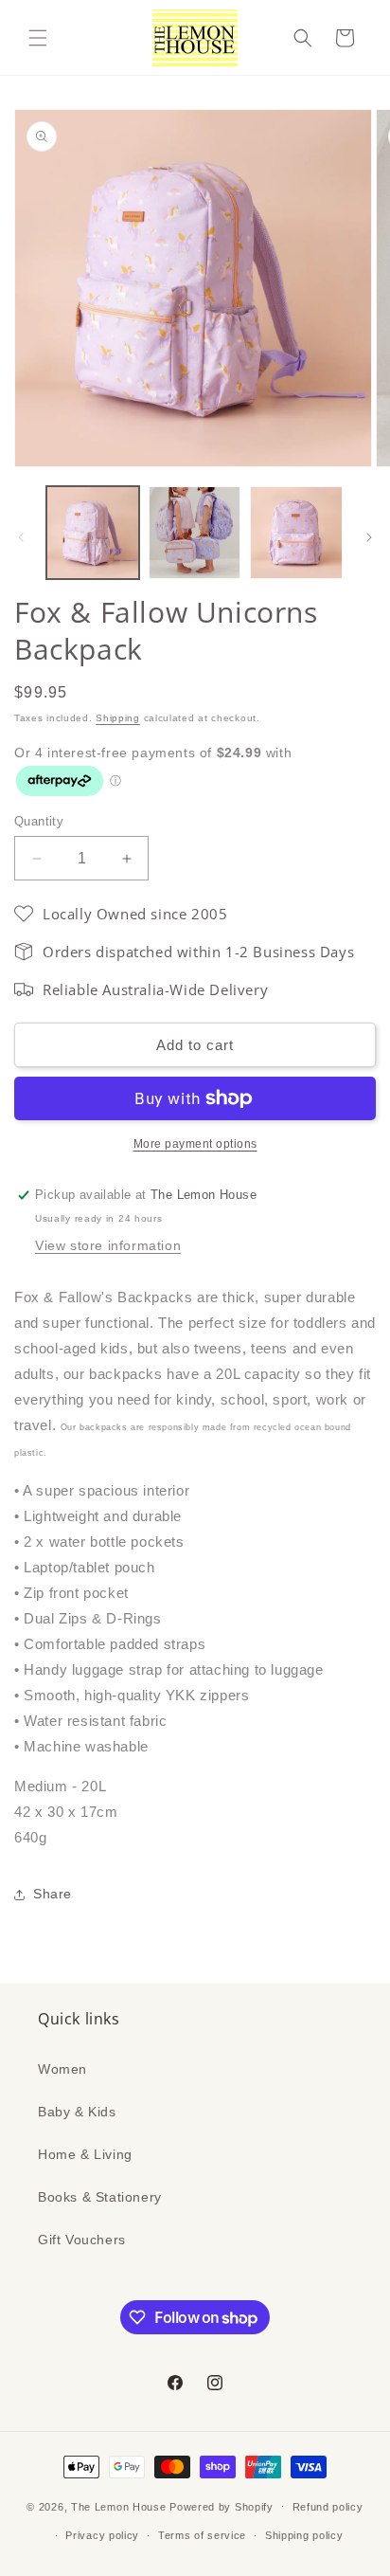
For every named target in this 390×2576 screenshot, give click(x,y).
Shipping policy (304, 2535)
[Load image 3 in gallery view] (296, 533)
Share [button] (53, 1894)
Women (62, 2069)
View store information (108, 1245)
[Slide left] (21, 537)
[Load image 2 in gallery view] (195, 533)
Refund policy (328, 2507)
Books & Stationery (100, 2197)
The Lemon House (119, 2506)
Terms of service (202, 2535)
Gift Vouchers (82, 2240)
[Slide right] (369, 537)
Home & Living (85, 2154)
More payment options (195, 1144)
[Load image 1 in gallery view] (93, 533)
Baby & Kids (77, 2112)
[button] (38, 38)
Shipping (118, 718)
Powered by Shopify (222, 2506)
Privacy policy (102, 2535)
